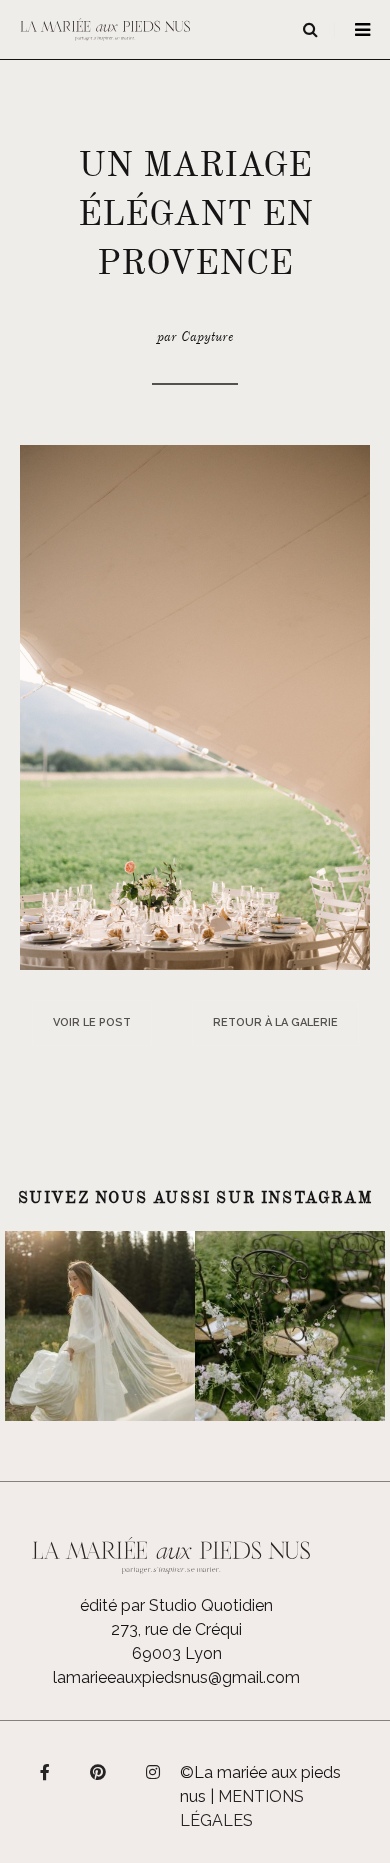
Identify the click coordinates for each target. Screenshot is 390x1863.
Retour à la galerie (275, 1022)
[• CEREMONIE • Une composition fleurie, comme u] (290, 1326)
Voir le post (92, 1022)
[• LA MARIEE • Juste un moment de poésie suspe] (100, 1326)
